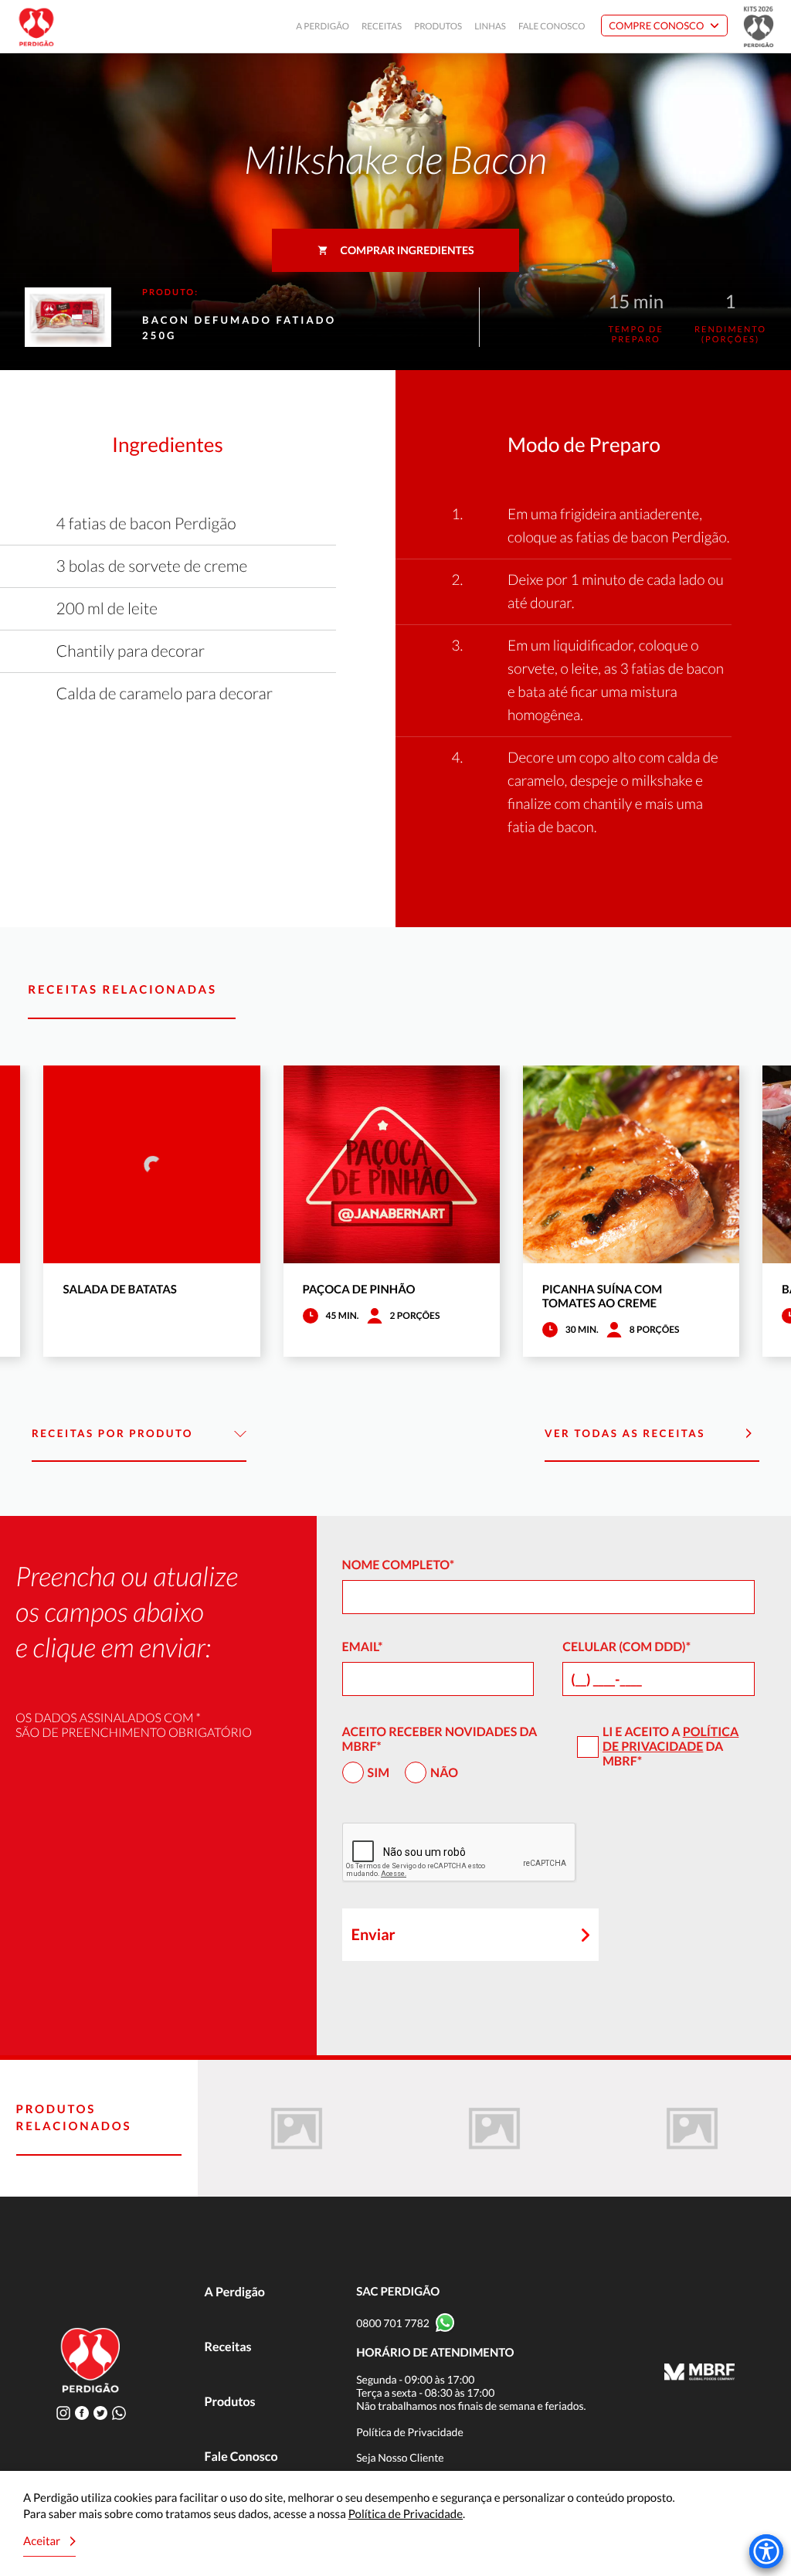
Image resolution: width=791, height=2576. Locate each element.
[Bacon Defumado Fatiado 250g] (297, 2128)
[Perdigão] (36, 27)
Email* (363, 1647)
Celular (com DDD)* (626, 1647)
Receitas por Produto (112, 1433)
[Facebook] (82, 2413)
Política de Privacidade (670, 1739)
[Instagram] (63, 2413)
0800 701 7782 (393, 2323)
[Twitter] (100, 2413)
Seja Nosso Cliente (400, 2457)
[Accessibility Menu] (766, 2551)
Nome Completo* (399, 1565)
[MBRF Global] (699, 2374)
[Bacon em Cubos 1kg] (692, 2128)
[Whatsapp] (119, 2413)
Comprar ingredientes (407, 250)
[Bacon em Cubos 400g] (494, 2128)
